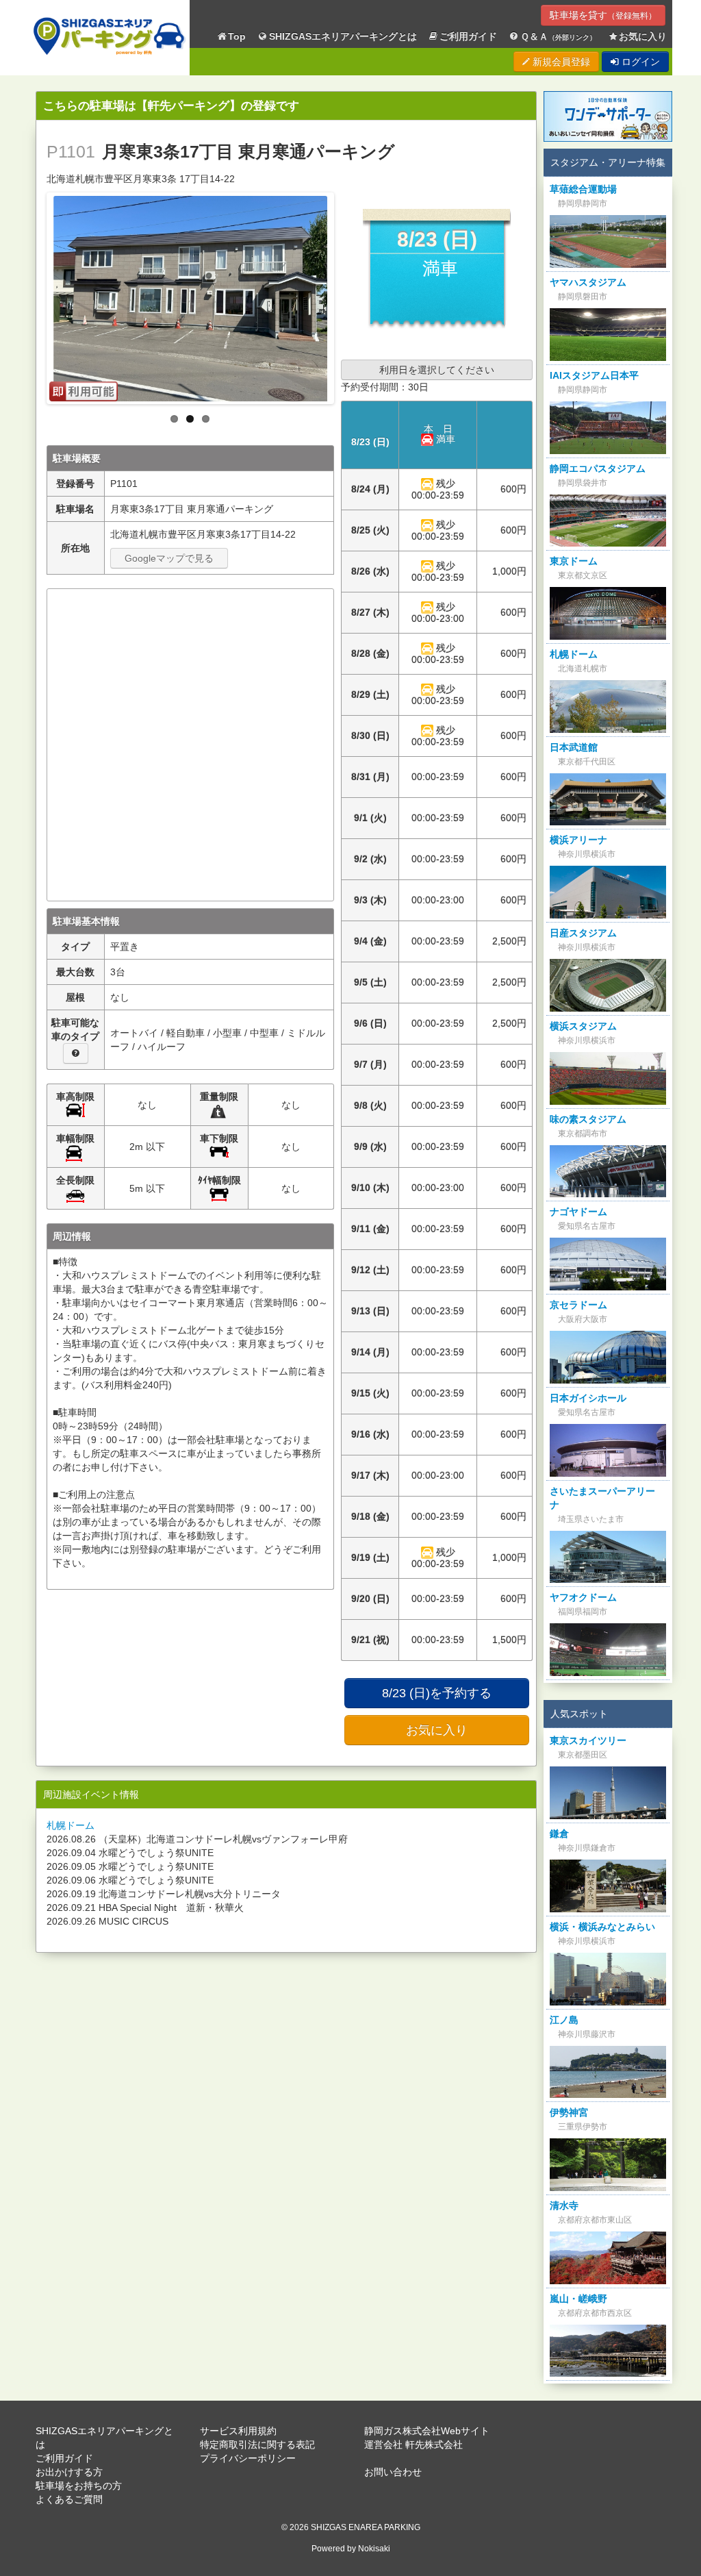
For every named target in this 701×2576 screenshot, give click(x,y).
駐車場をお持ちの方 (79, 2486)
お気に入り (643, 36)
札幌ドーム (71, 1825)
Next (346, 295)
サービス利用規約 (238, 2431)
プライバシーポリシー (248, 2458)
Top (237, 36)
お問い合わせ (393, 2472)
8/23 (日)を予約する (437, 1693)
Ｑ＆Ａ (558, 36)
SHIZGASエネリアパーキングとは (343, 36)
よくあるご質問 (69, 2499)
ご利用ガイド (468, 36)
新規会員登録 (560, 62)
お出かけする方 (69, 2472)
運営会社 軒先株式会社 (413, 2444)
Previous (35, 295)
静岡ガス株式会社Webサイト (427, 2431)
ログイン (639, 62)
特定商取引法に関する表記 (257, 2444)
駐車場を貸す (603, 15)
